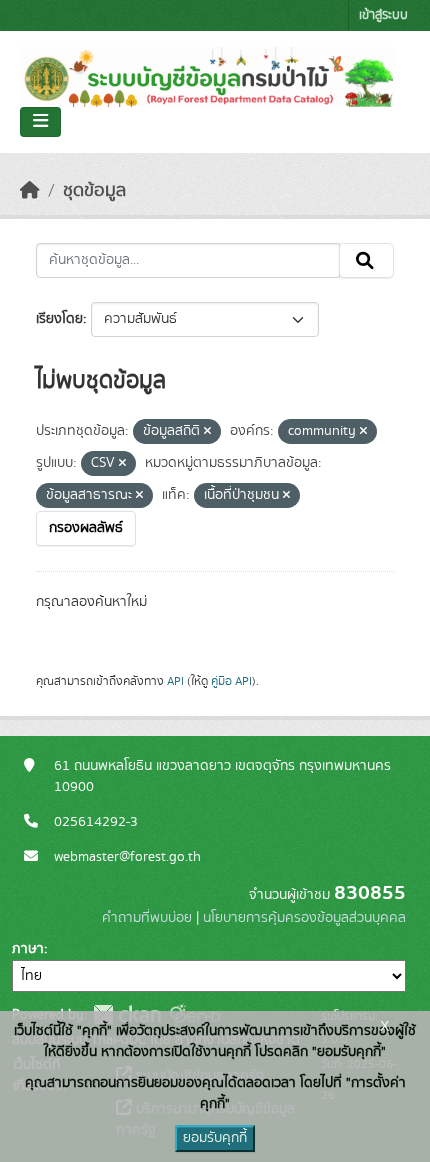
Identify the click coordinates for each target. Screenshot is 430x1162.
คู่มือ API (231, 681)
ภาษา (28, 949)
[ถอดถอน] (207, 432)
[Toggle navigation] (40, 122)
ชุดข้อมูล (94, 191)
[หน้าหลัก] (30, 191)
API (175, 681)
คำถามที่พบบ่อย (147, 918)
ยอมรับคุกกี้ (215, 1138)
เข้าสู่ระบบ (383, 15)
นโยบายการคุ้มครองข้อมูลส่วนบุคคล (304, 918)
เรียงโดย (59, 319)
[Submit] (366, 261)
